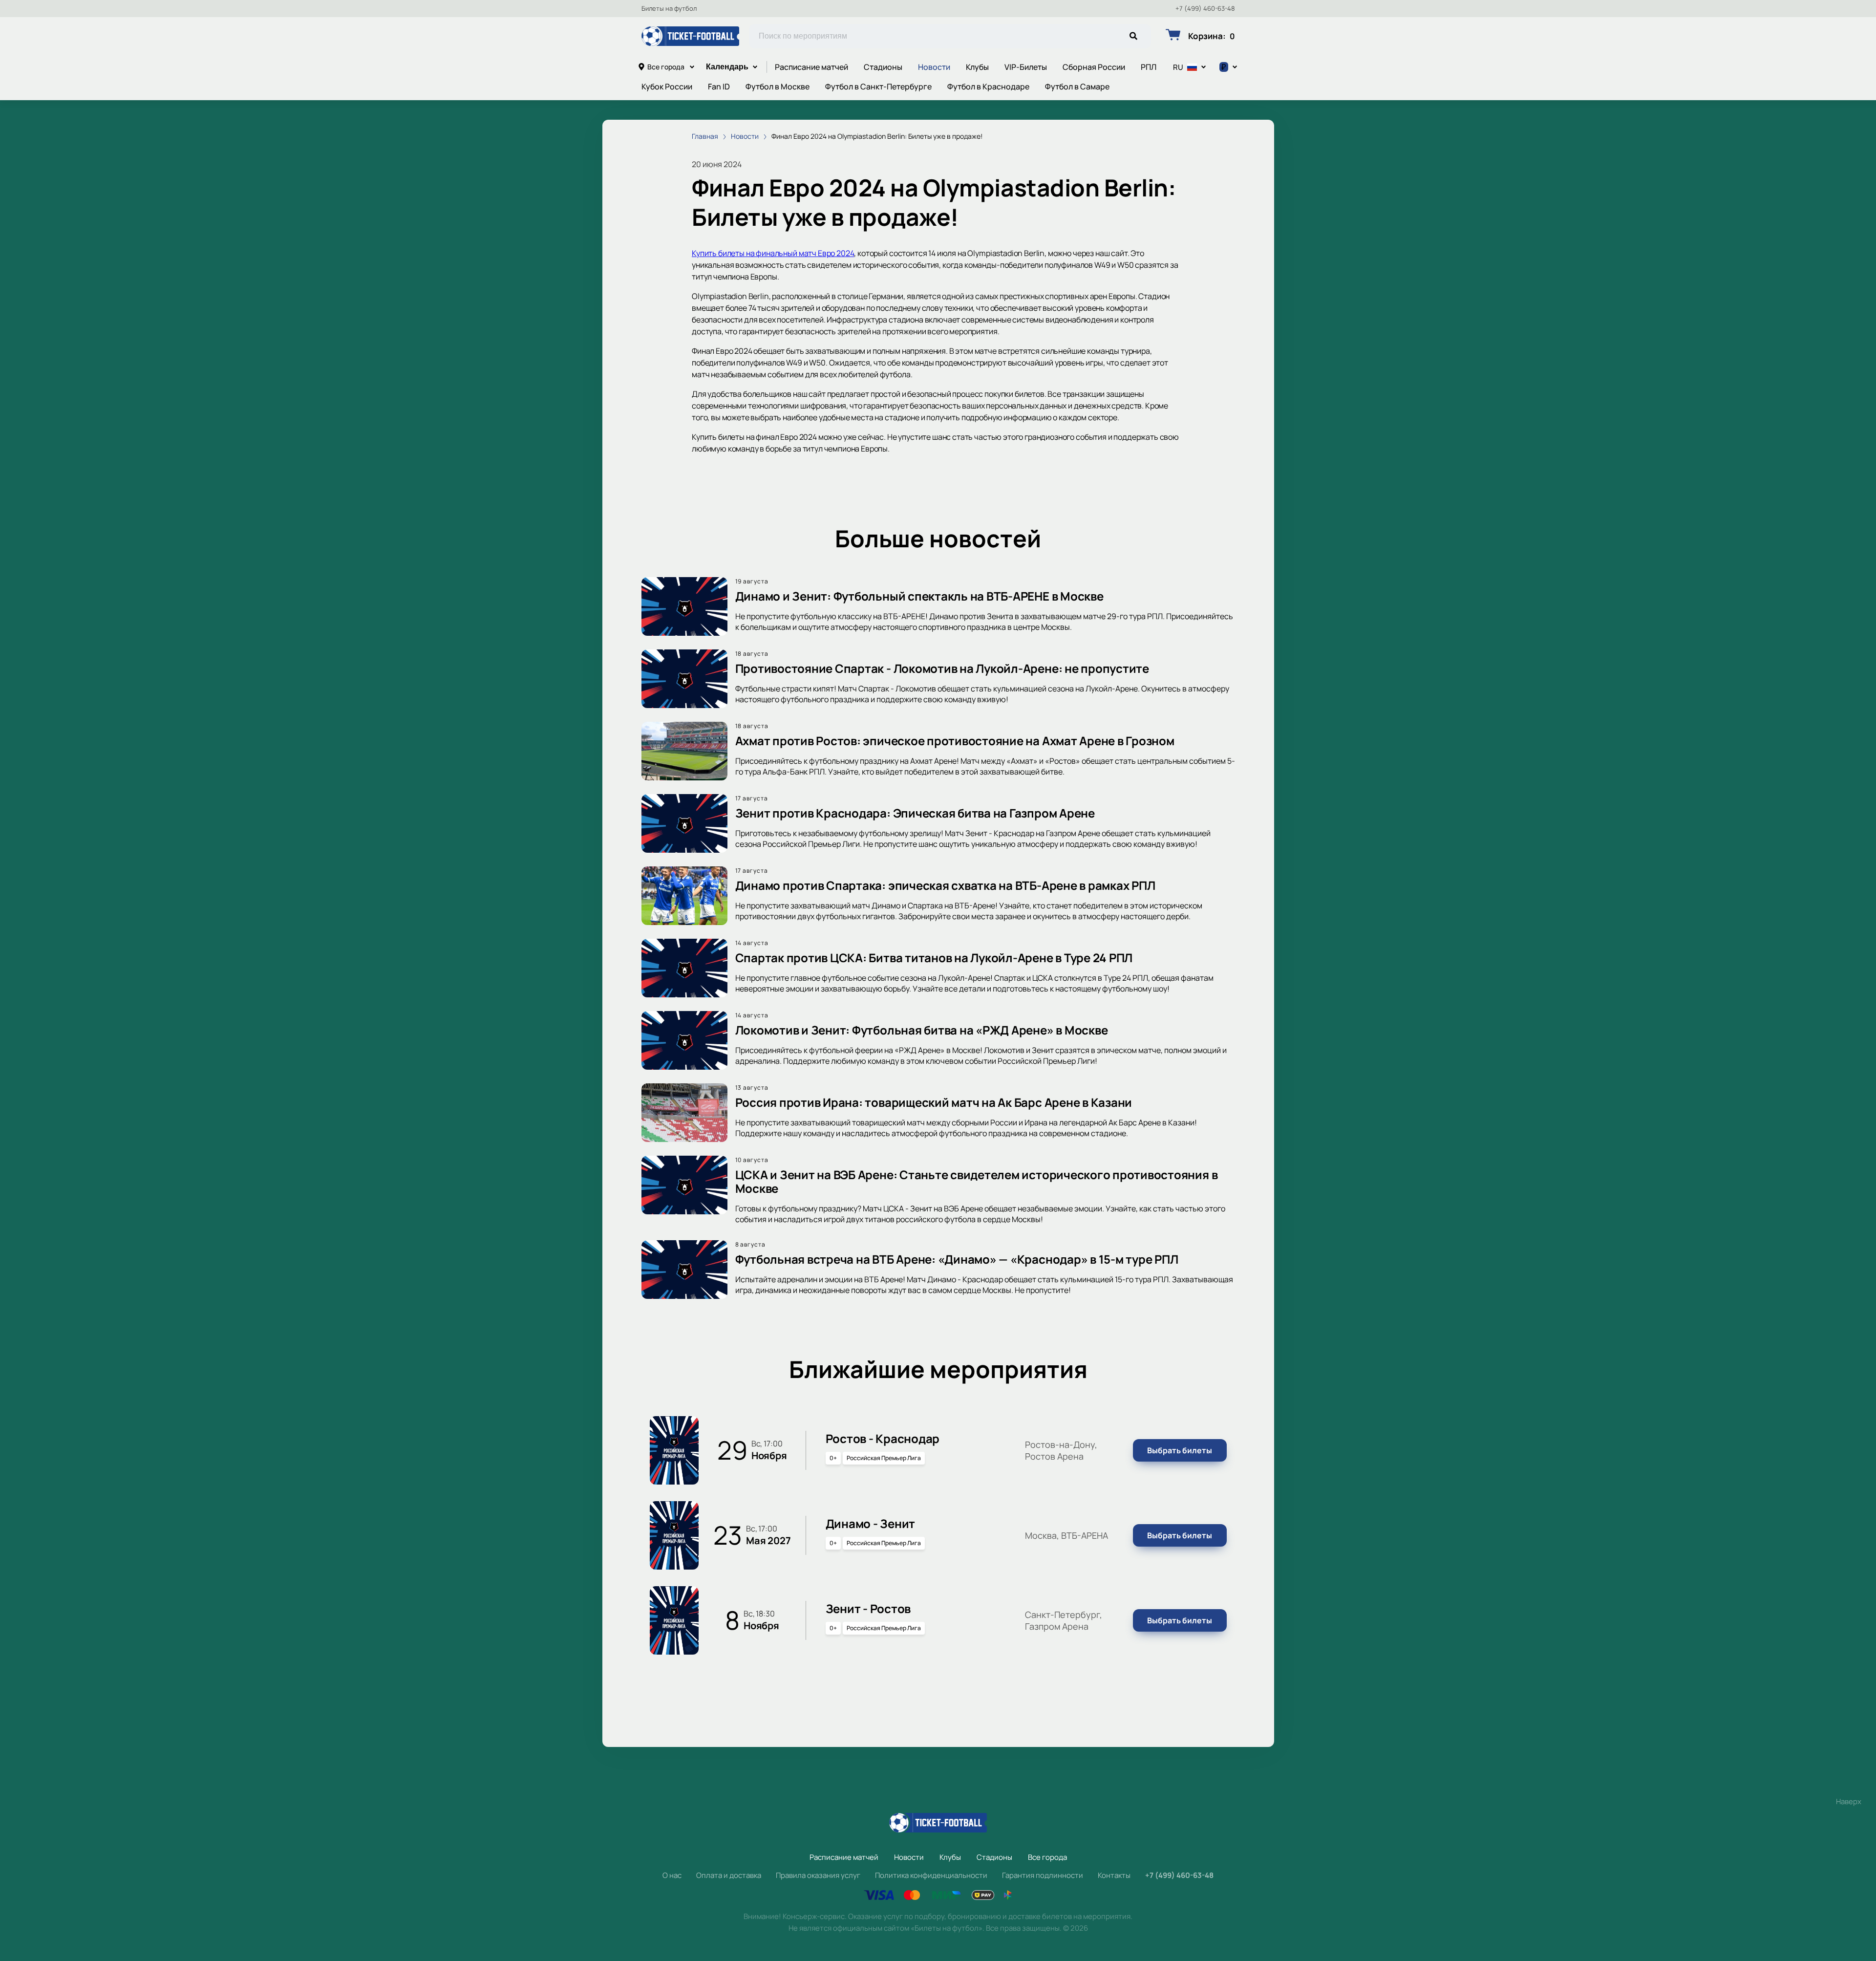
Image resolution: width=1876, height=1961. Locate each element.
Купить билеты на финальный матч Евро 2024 (773, 253)
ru (1178, 67)
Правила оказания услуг (818, 1875)
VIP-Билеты (1026, 67)
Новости (934, 67)
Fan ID (719, 86)
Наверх (1849, 1801)
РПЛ (1149, 67)
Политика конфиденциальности (931, 1875)
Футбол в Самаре (1077, 86)
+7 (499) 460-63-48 (1205, 9)
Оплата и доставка (729, 1875)
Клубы (977, 67)
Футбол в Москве (778, 86)
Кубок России (667, 86)
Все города (666, 67)
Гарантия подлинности (1043, 1875)
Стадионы (883, 67)
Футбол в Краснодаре (988, 86)
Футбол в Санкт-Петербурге (878, 86)
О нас (672, 1875)
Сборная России (1094, 67)
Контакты (1114, 1875)
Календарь (727, 67)
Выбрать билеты (1180, 1450)
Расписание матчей (811, 67)
